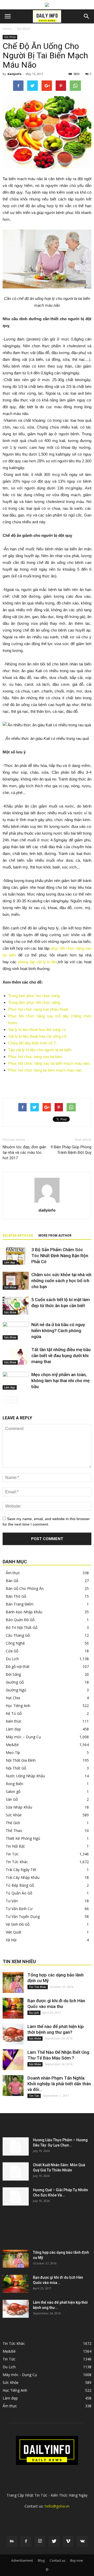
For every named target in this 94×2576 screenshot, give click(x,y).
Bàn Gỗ (12, 1581)
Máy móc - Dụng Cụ (20, 2375)
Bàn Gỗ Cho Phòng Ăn (25, 1588)
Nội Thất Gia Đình (21, 1760)
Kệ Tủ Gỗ (14, 1713)
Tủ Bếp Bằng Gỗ (20, 1885)
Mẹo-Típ (13, 1752)
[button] (87, 16)
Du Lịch (12, 1659)
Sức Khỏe (23, 29)
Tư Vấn (12, 1901)
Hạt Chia (13, 1698)
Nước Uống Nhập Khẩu (25, 1776)
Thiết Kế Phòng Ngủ (23, 1838)
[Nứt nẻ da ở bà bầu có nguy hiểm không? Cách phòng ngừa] (16, 1331)
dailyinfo (14, 74)
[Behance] (12, 2541)
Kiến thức (14, 1721)
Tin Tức (12, 1854)
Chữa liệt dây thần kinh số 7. (32, 1043)
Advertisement (22, 2561)
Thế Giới (13, 1823)
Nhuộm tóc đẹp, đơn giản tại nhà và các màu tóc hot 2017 (24, 1152)
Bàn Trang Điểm (20, 1604)
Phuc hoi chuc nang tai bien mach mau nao (45, 1070)
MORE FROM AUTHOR (55, 1236)
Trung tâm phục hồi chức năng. (35, 1002)
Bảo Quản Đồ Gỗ (20, 1620)
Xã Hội (11, 1940)
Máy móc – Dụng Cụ (23, 1737)
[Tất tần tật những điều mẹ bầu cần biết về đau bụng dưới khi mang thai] (16, 1356)
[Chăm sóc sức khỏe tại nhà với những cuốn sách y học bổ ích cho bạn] (16, 1281)
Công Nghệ (15, 1643)
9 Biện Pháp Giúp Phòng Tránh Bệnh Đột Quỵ (71, 1150)
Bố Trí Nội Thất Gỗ (22, 1627)
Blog (41, 2561)
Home (7, 29)
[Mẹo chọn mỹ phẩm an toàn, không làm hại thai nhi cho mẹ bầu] (16, 1381)
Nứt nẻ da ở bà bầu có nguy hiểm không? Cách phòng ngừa (58, 1331)
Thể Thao (14, 1831)
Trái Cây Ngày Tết (21, 1870)
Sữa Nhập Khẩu (19, 1807)
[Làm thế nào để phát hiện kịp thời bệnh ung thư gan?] (13, 2034)
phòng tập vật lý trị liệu (37, 962)
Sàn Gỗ (12, 1799)
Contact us (57, 2561)
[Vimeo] (68, 2541)
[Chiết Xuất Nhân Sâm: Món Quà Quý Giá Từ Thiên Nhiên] (16, 2171)
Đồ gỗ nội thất (18, 1667)
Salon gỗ (13, 1791)
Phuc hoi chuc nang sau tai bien (35, 1057)
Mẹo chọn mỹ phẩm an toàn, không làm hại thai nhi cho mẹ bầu (60, 1381)
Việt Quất (14, 1932)
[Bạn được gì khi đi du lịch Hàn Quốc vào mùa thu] (13, 2008)
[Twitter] (54, 2541)
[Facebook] (26, 2541)
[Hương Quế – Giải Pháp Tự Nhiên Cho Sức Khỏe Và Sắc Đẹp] (16, 2196)
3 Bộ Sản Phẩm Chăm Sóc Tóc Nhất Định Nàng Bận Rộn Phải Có (60, 1256)
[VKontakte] (82, 2541)
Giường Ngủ (16, 1690)
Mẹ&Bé (12, 1745)
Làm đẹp (10, 1262)
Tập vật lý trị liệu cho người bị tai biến (40, 1050)
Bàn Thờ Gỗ (16, 1596)
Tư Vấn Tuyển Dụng (23, 1916)
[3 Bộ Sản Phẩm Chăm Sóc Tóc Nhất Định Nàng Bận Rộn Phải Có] (16, 1256)
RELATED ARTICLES (18, 1236)
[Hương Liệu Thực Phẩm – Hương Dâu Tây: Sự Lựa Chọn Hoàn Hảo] (16, 2146)
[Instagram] (40, 2541)
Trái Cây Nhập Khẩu (23, 1877)
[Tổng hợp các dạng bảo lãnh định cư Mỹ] (13, 1982)
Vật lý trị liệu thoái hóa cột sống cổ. (38, 1036)
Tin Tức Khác (17, 1862)
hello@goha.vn (57, 2506)
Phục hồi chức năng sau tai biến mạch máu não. (49, 1063)
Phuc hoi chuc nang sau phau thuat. (39, 1009)
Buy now (77, 2561)
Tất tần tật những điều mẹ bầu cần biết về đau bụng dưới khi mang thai (61, 1356)
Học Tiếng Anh (18, 1706)
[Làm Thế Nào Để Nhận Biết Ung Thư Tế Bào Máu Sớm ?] (13, 2060)
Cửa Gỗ (12, 1651)
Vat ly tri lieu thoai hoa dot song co (37, 1029)
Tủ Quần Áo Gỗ (19, 1893)
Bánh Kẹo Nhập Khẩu (24, 1612)
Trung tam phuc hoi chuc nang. (34, 996)
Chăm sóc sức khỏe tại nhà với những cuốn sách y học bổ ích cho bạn (61, 1281)
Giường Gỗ (15, 1682)
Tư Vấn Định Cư (19, 1909)
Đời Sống (13, 1674)
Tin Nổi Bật (15, 1846)
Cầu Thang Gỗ (18, 1635)
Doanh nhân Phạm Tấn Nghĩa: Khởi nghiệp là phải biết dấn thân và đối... (59, 2084)
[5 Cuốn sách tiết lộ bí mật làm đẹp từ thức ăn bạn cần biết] (16, 1306)
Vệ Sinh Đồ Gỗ (18, 1924)
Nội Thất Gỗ (16, 1768)
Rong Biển (14, 1784)
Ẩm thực (13, 1573)
